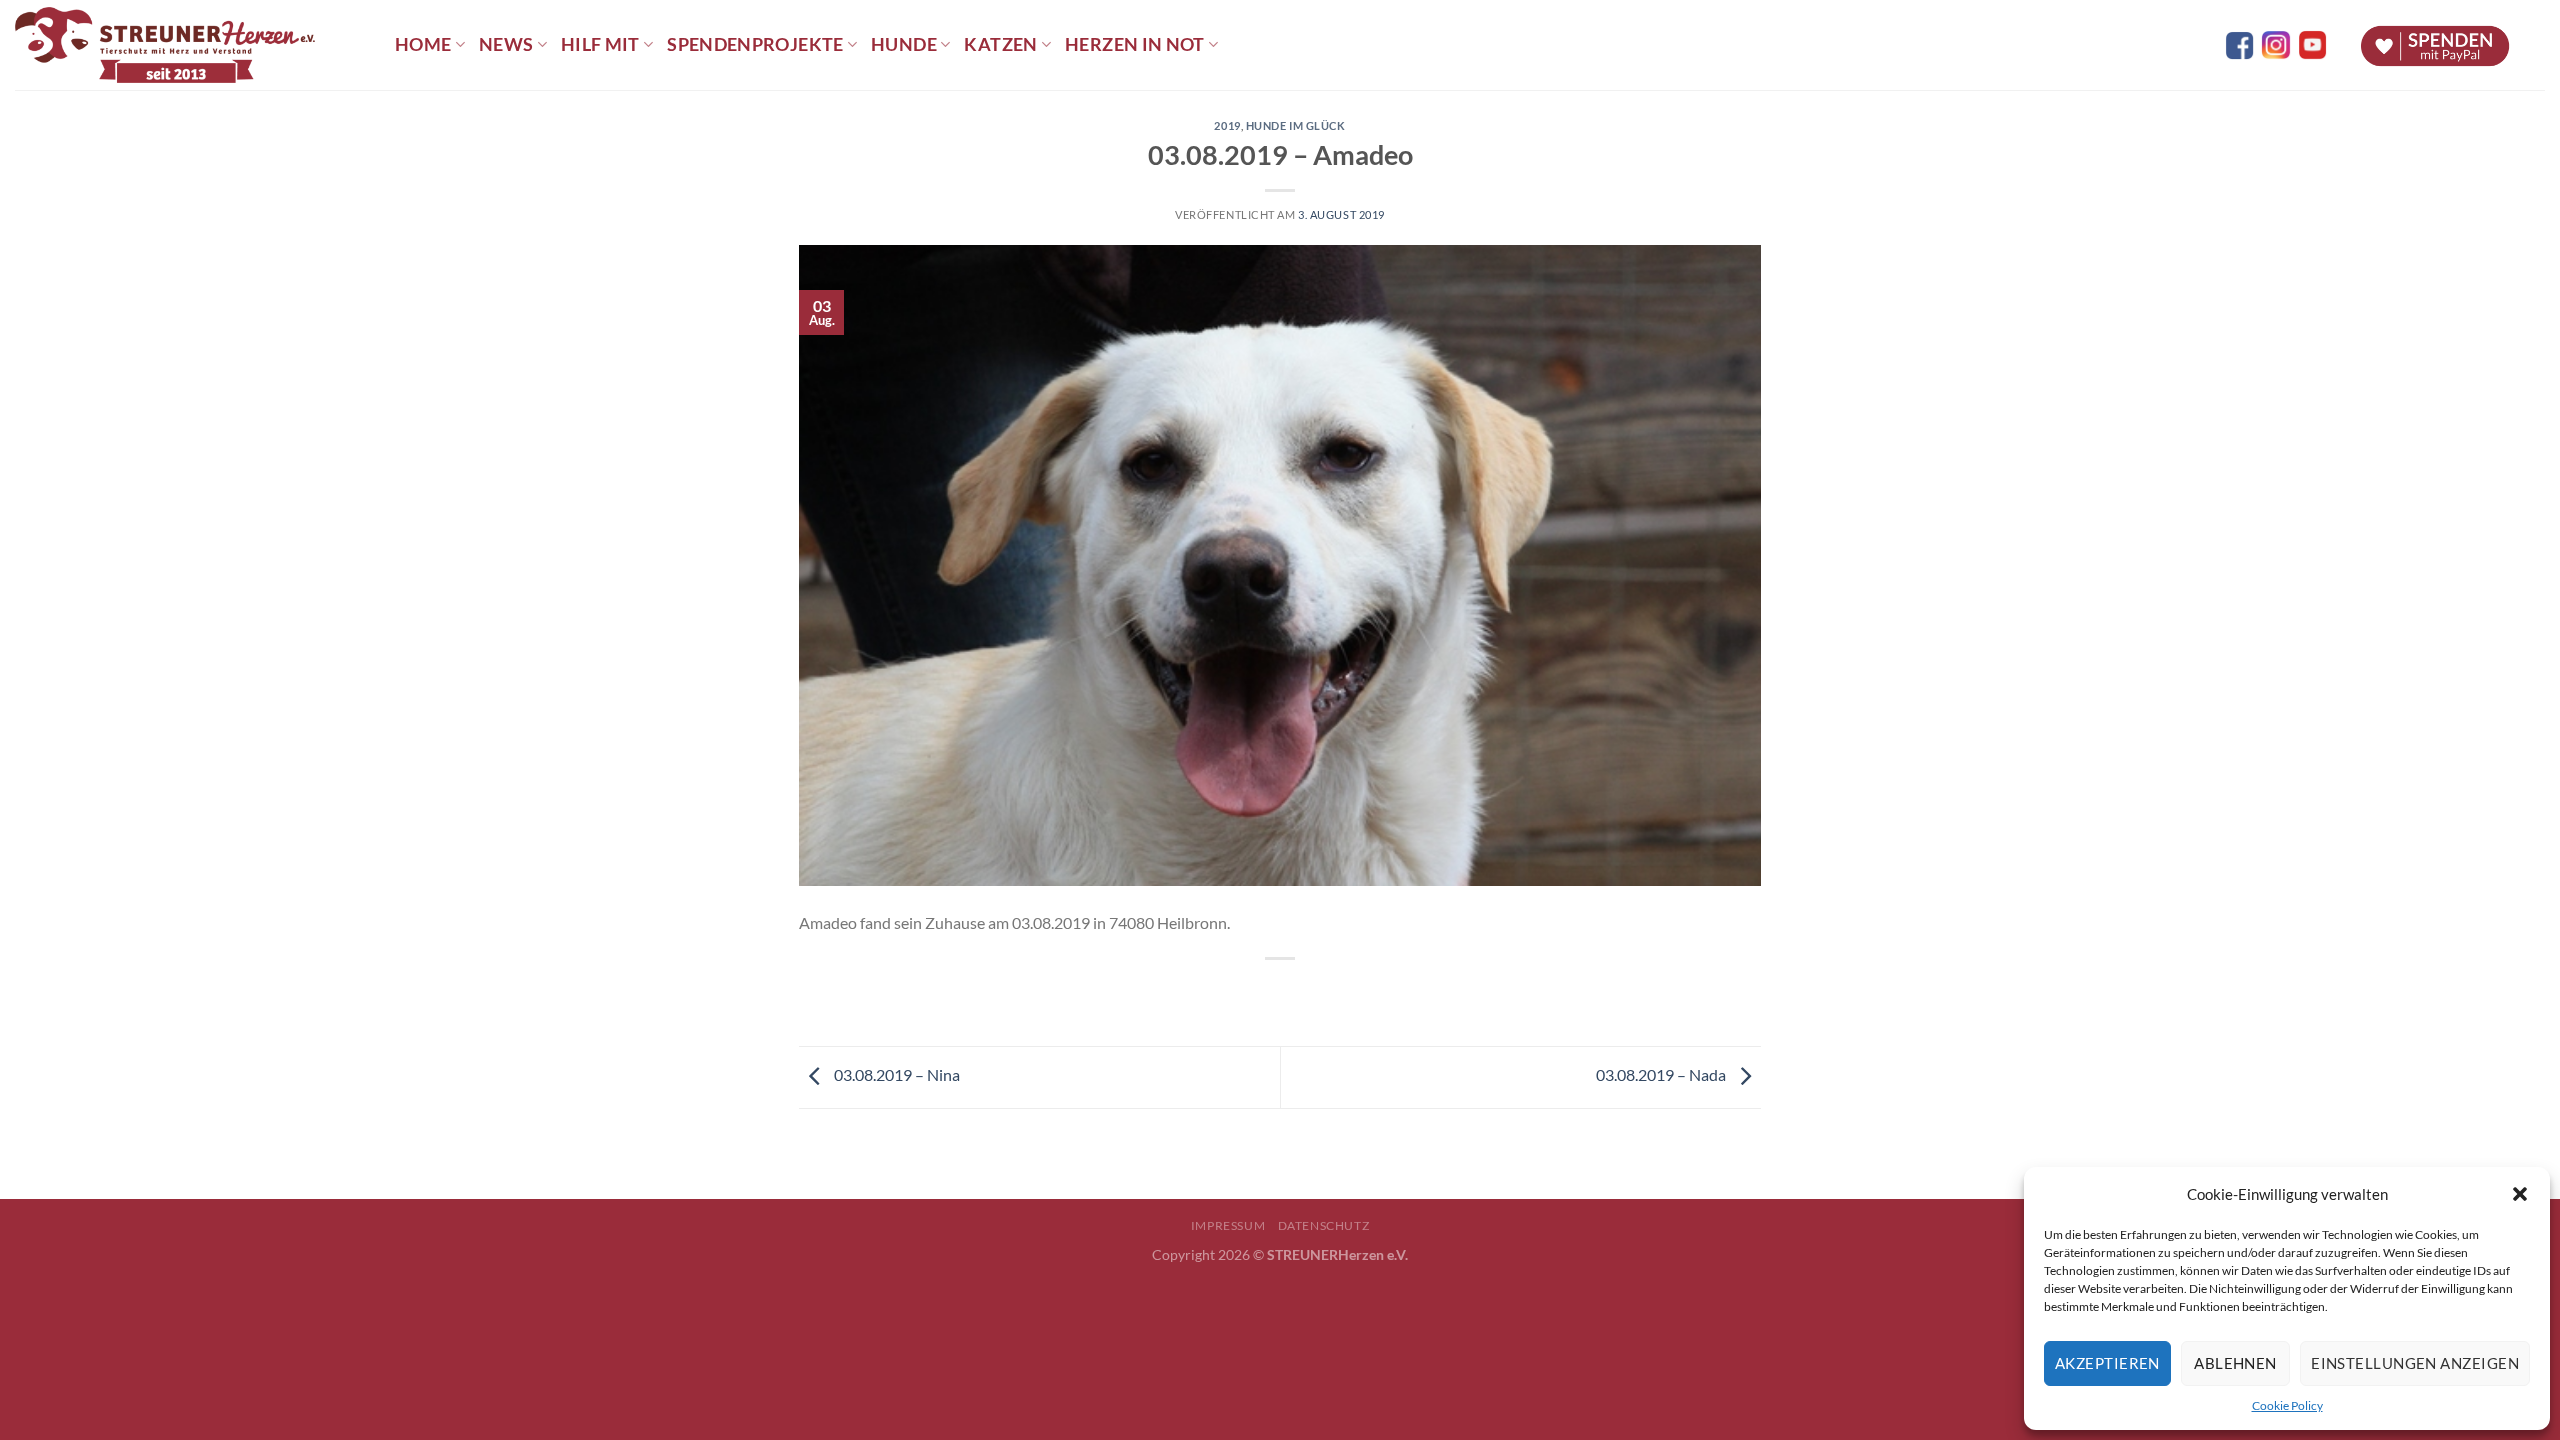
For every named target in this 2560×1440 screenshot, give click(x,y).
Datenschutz (1324, 1225)
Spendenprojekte (755, 44)
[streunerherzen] (190, 45)
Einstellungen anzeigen (2415, 1363)
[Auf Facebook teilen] (1262, 992)
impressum (1228, 1225)
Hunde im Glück (1296, 125)
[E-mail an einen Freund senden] (1298, 992)
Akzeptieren (2107, 1363)
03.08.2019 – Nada (1662, 1074)
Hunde (904, 44)
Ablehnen (2235, 1363)
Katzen (1000, 44)
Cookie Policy (2287, 1405)
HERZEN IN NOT (1135, 44)
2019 (1227, 125)
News (506, 44)
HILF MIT (600, 44)
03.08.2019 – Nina (895, 1074)
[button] (2520, 1194)
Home (423, 44)
